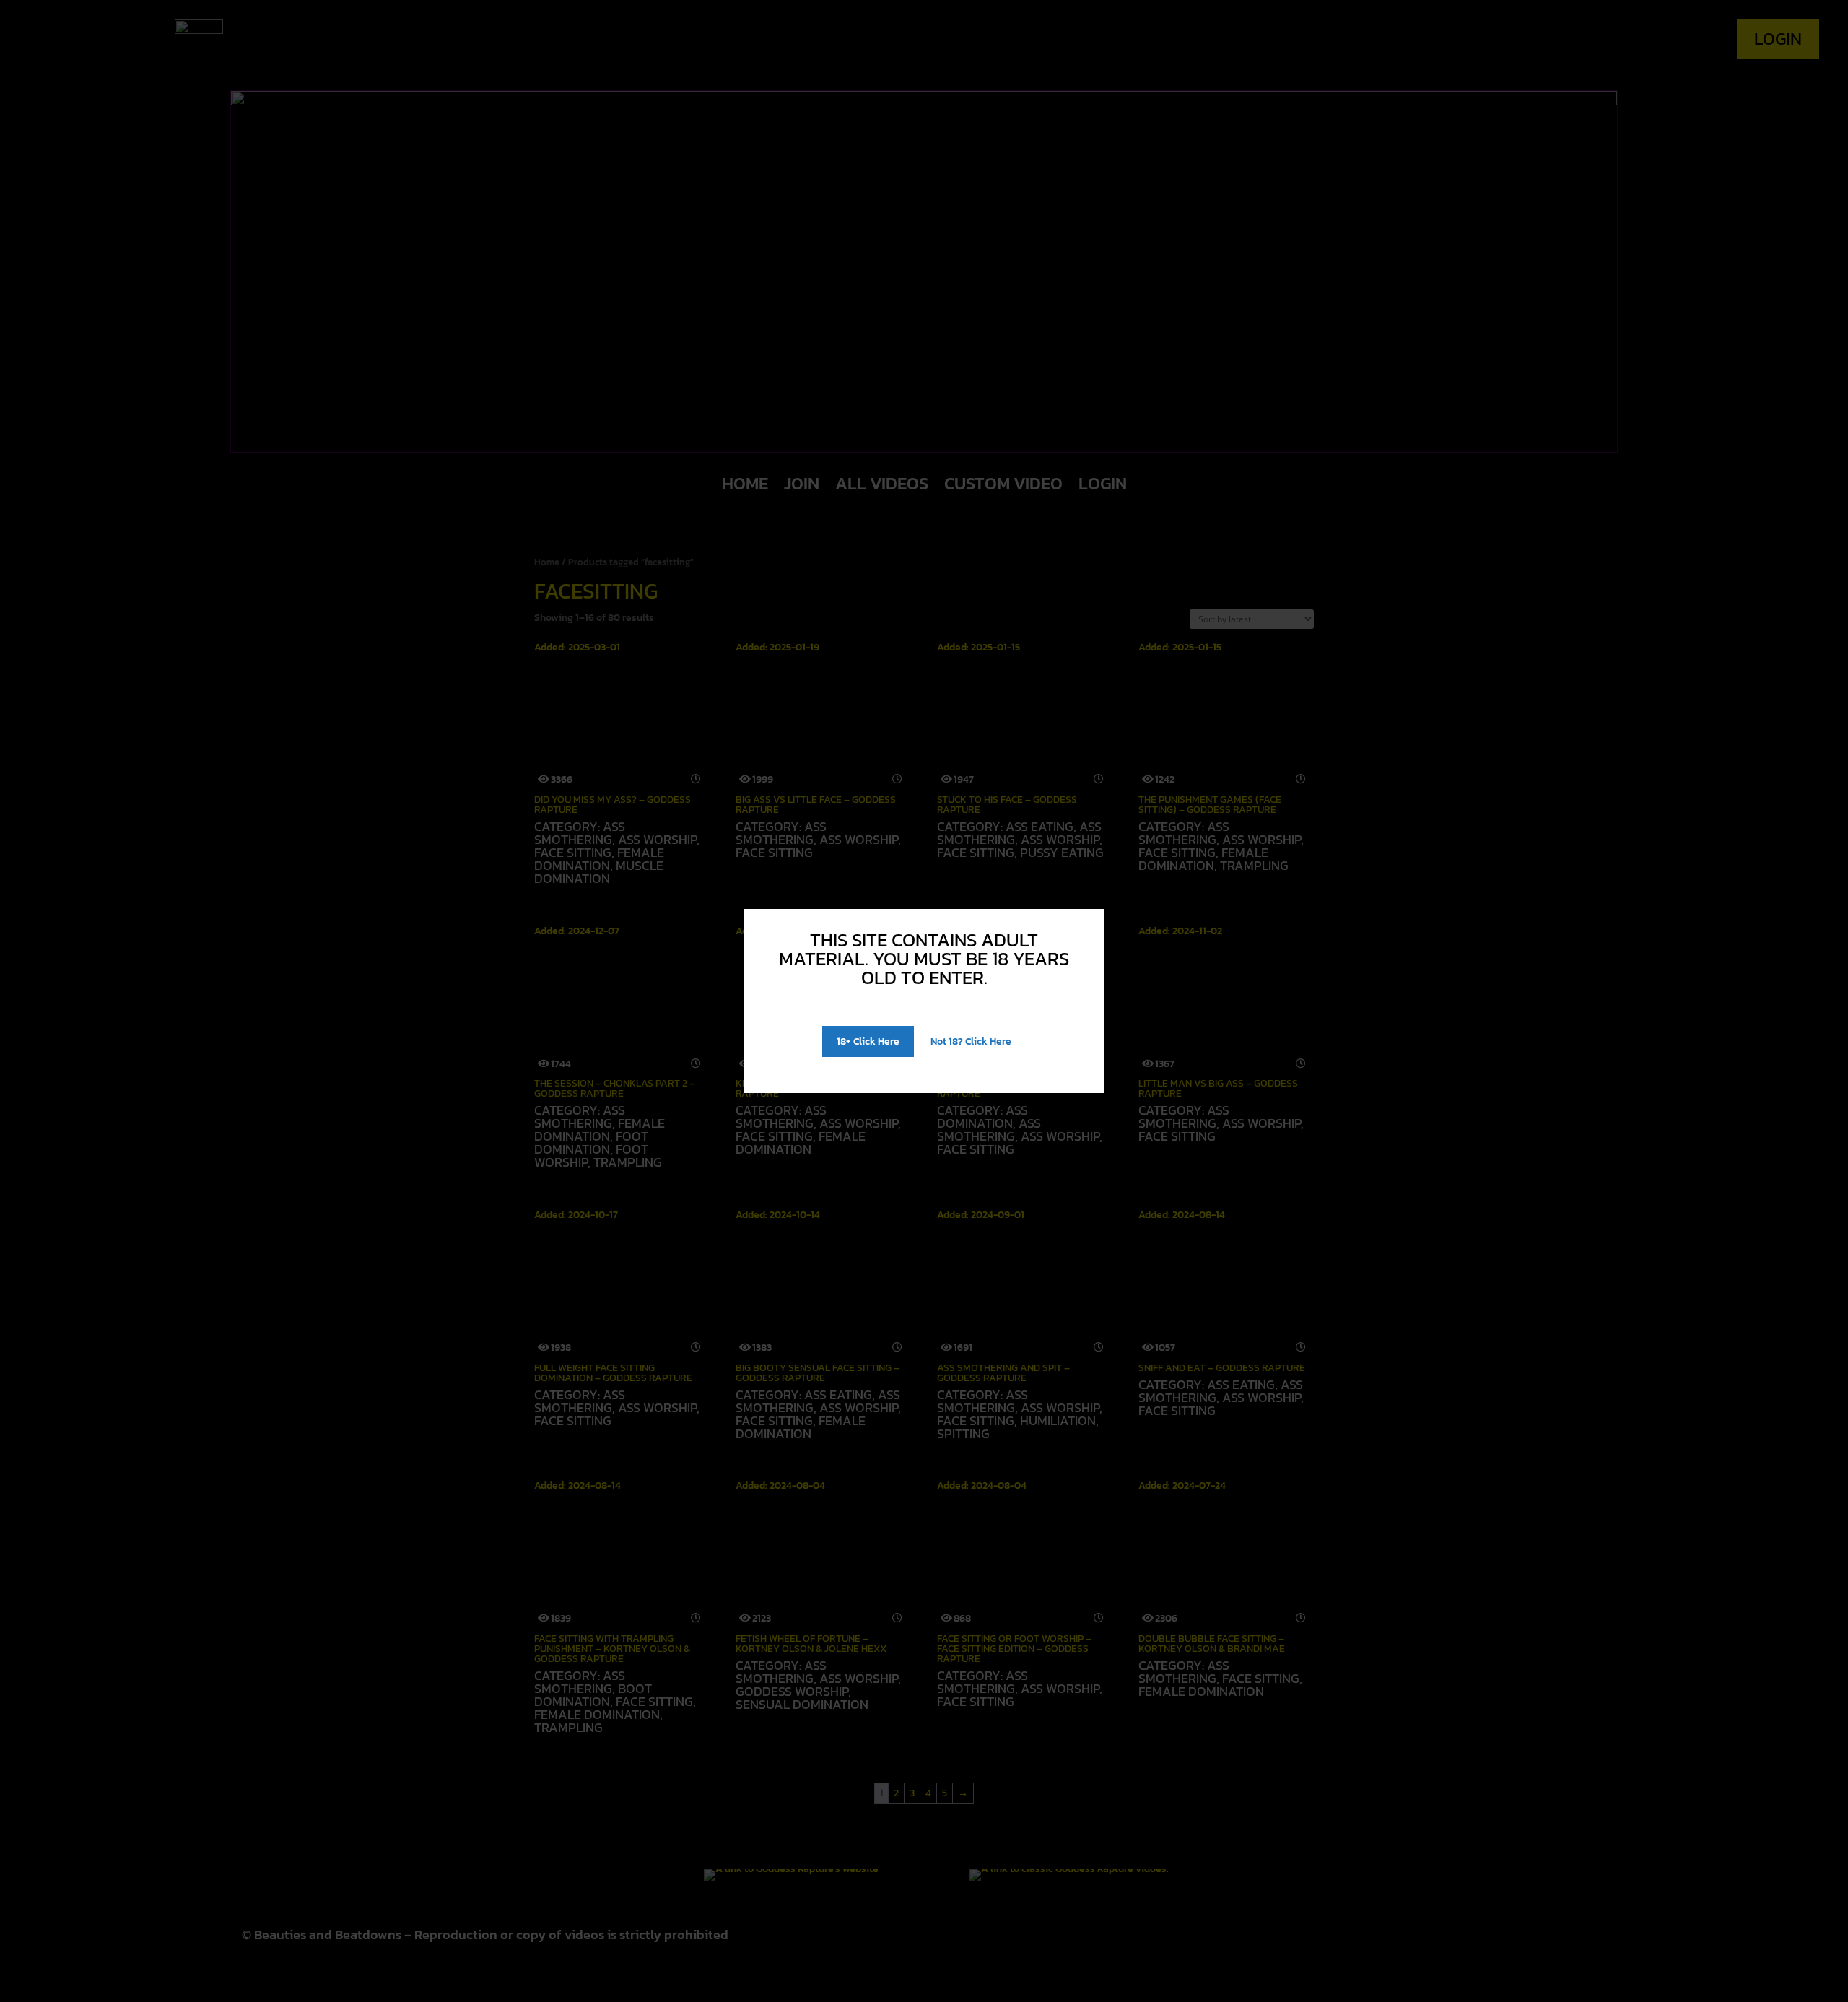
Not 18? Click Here (971, 1041)
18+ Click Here (868, 1041)
